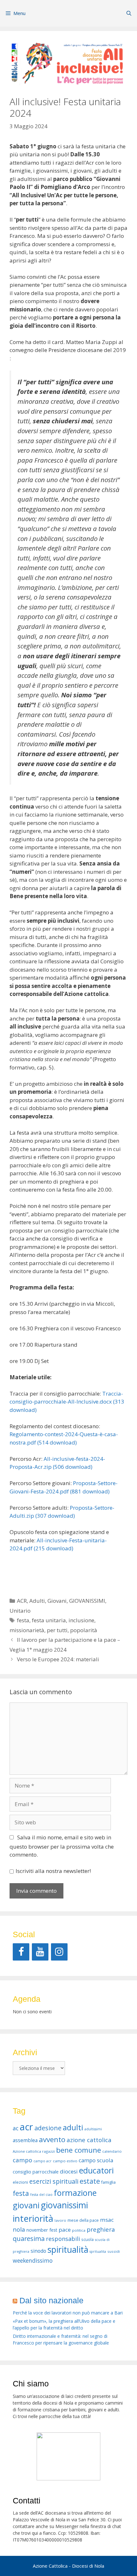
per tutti (57, 1630)
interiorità (33, 2218)
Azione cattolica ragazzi (34, 2151)
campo (22, 2160)
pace (65, 2230)
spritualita (98, 2251)
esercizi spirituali (54, 2181)
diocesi (69, 2171)
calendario (112, 2151)
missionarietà (27, 1630)
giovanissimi (64, 2205)
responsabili (63, 2239)
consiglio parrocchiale (36, 2172)
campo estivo (65, 2161)
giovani (26, 2205)
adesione (48, 2128)
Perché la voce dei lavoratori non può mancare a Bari (68, 2313)
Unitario (20, 1611)
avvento (52, 2139)
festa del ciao (41, 2195)
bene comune (79, 2150)
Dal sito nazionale (51, 2300)
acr (26, 2127)
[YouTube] (40, 1952)
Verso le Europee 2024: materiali (58, 1659)
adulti (73, 2127)
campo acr (43, 2161)
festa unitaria (49, 1620)
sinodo (38, 2251)
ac (16, 2128)
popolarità (84, 1630)
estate (90, 2181)
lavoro (60, 2220)
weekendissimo (33, 2260)
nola (19, 2229)
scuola (87, 2239)
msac (107, 2220)
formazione (75, 2193)
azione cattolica (89, 2140)
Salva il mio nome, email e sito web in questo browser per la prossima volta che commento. (62, 1846)
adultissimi (93, 2129)
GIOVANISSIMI (87, 1601)
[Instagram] (59, 1952)
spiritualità (68, 2250)
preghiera (101, 2229)
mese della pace (83, 2220)
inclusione (81, 1620)
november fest (42, 2230)
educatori (96, 2170)
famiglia (108, 2182)
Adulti (37, 1601)
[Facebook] (21, 1952)
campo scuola (96, 2160)
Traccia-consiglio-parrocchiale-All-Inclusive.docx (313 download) (67, 1402)
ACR (22, 1601)
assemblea (25, 2140)
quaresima (29, 2239)
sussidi (114, 2251)
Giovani (57, 1601)
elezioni (20, 2182)
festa (23, 1620)
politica (79, 2230)
